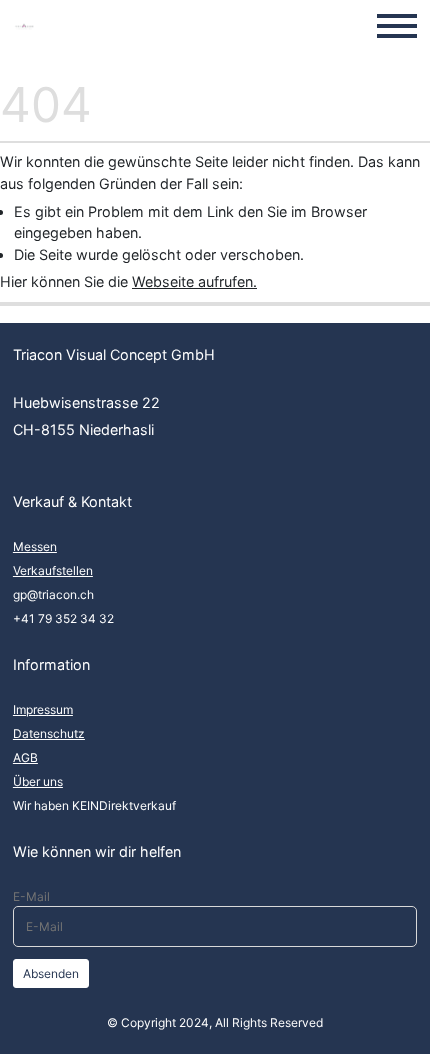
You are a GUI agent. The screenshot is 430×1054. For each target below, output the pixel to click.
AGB (25, 757)
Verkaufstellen (53, 570)
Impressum (43, 709)
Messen (35, 546)
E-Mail (31, 896)
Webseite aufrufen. (194, 281)
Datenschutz (49, 733)
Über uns (38, 781)
